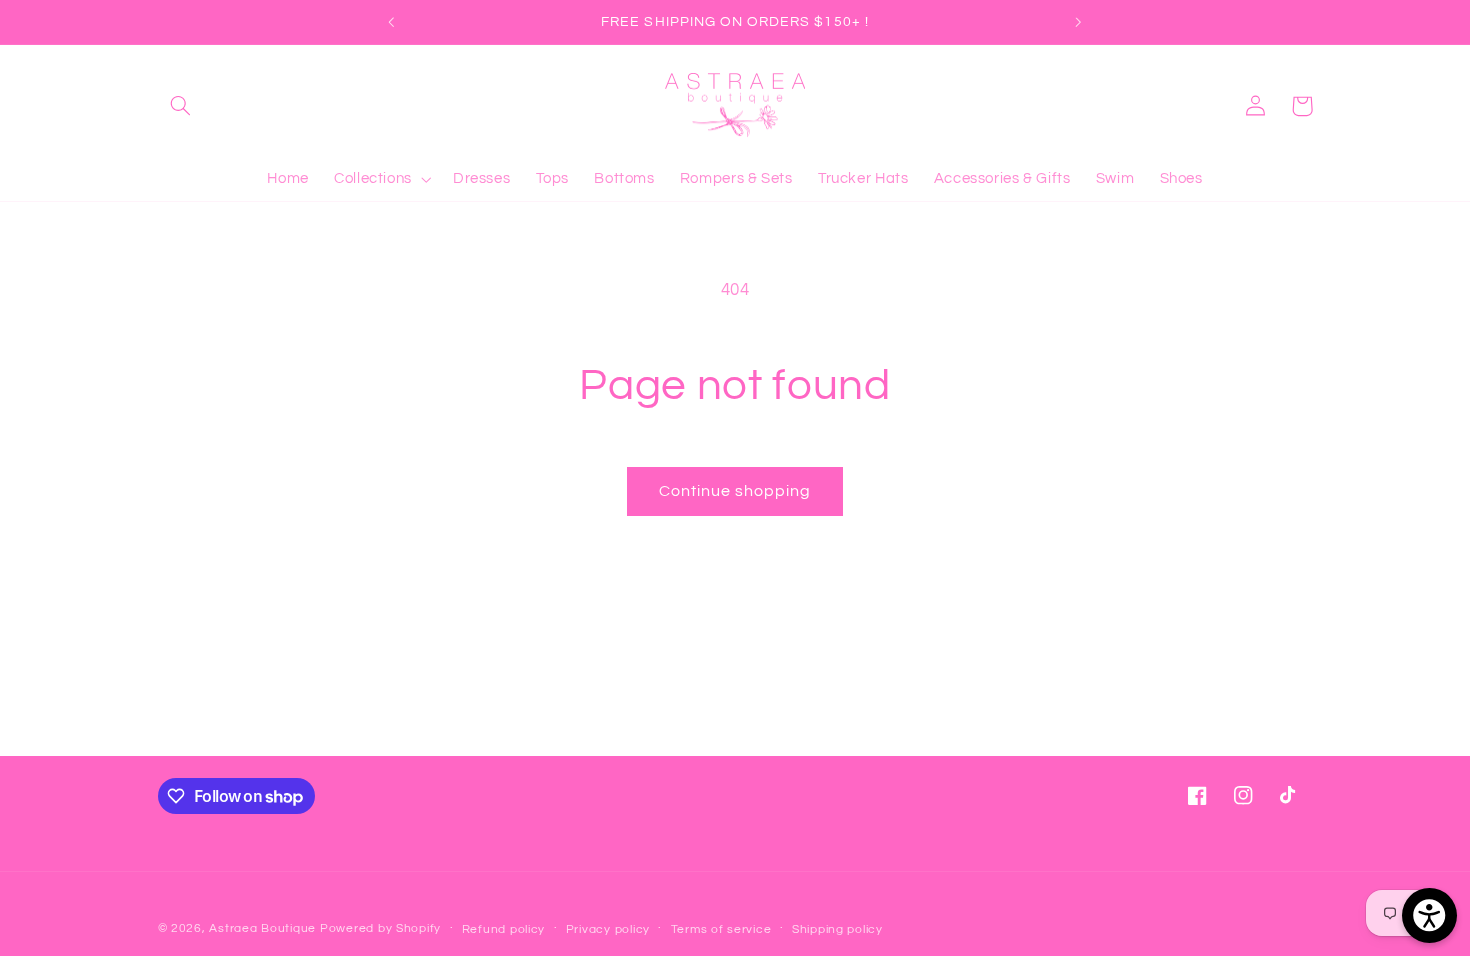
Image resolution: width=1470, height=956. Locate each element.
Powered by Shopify (380, 928)
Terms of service (721, 929)
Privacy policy (608, 929)
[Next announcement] (1078, 22)
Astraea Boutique (264, 928)
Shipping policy (837, 929)
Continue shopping (735, 491)
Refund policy (504, 929)
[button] (181, 106)
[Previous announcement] (392, 22)
